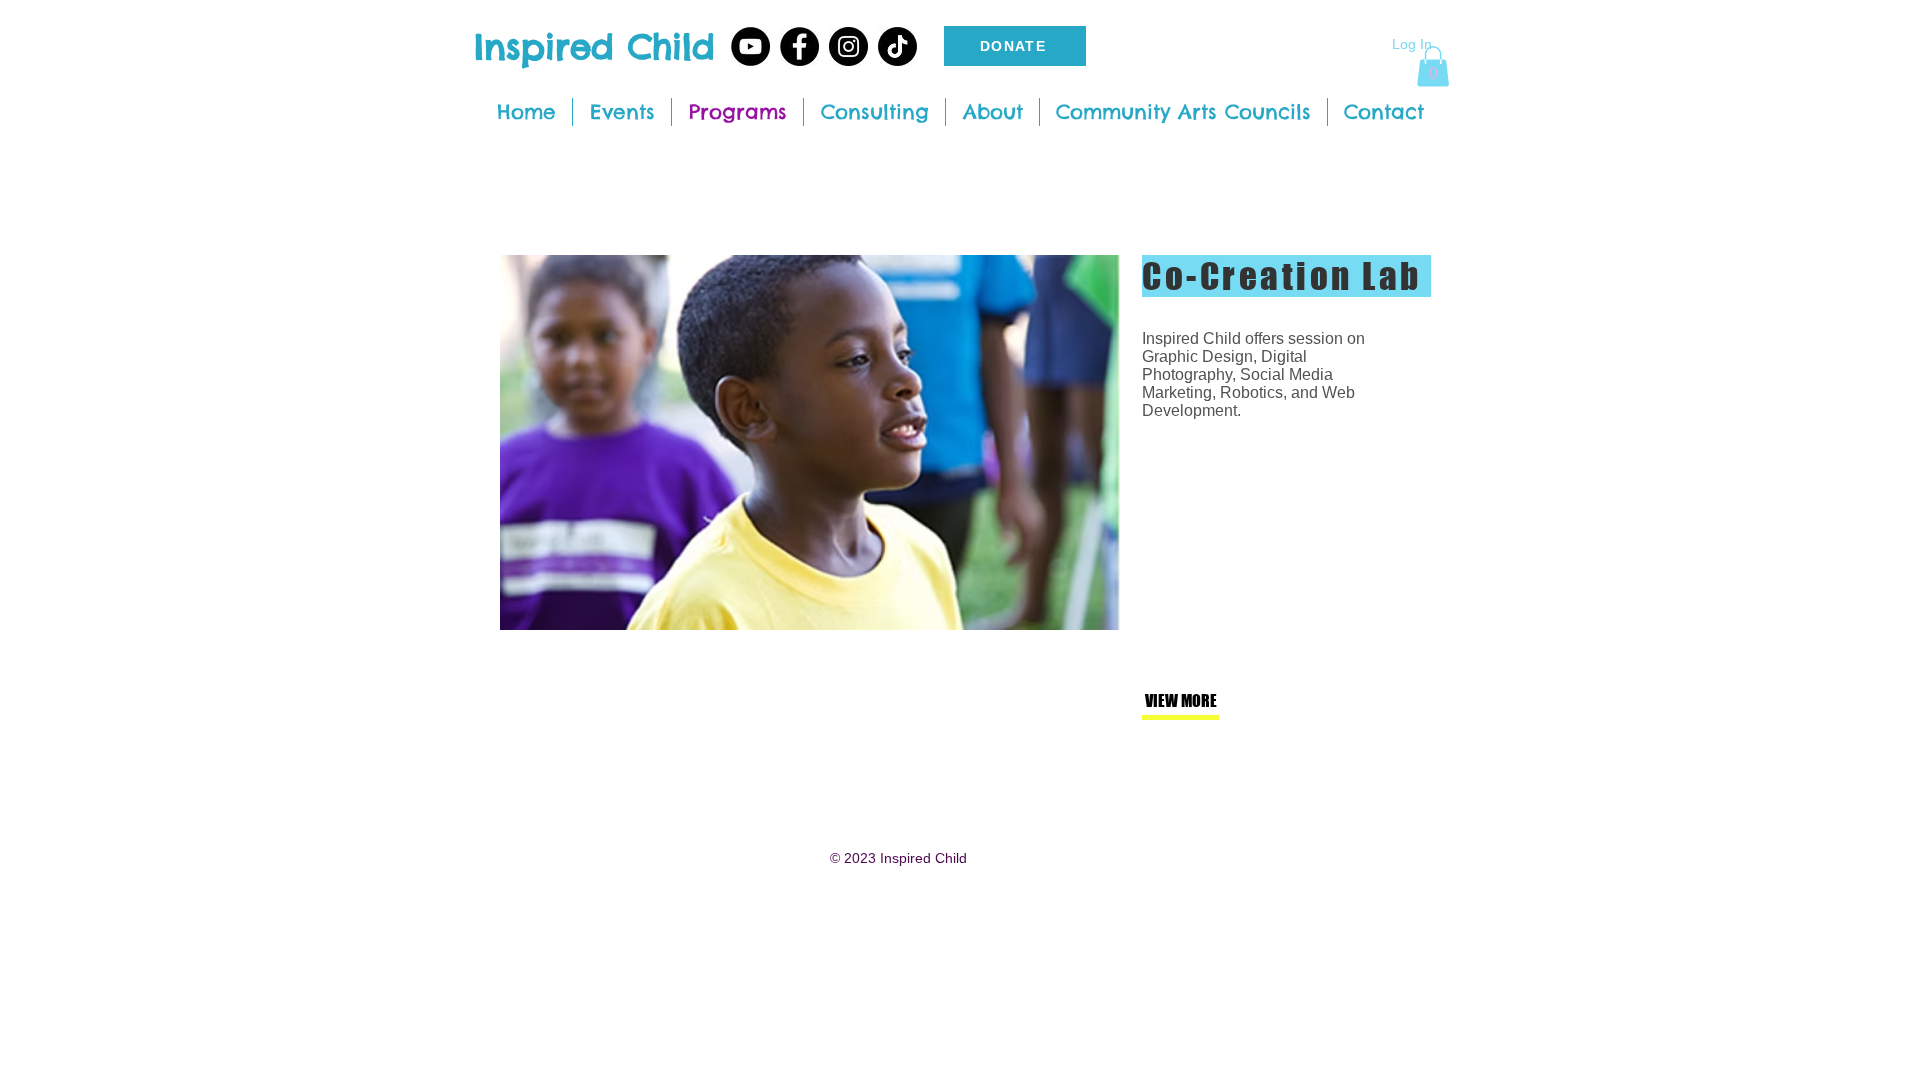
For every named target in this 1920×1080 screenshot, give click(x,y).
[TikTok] (897, 46)
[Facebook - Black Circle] (799, 46)
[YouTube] (750, 46)
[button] (1433, 66)
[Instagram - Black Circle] (848, 46)
